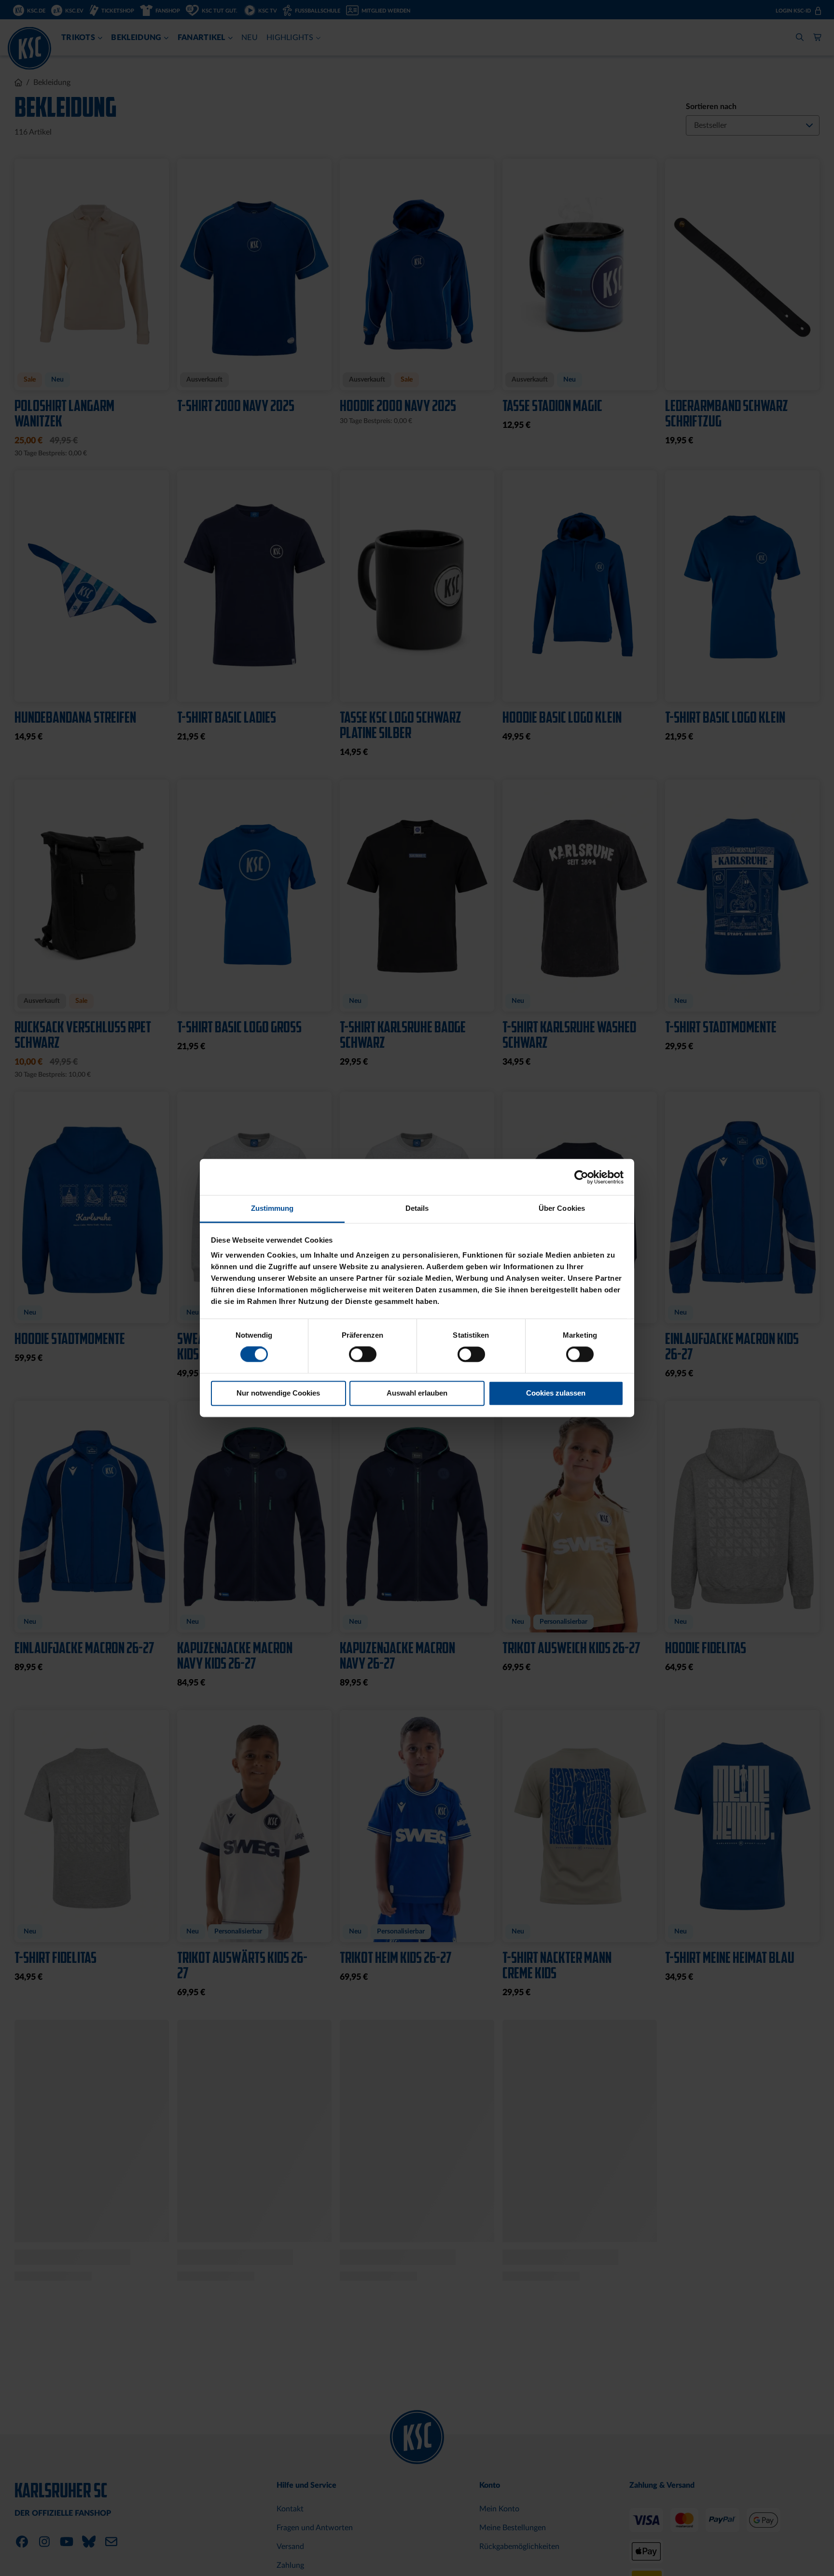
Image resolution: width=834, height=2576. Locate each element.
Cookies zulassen (556, 1393)
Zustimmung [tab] (272, 1208)
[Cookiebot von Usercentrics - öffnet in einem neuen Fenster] (581, 1177)
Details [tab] (417, 1208)
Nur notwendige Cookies (278, 1393)
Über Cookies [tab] (562, 1208)
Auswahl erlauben (417, 1393)
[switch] (363, 1356)
